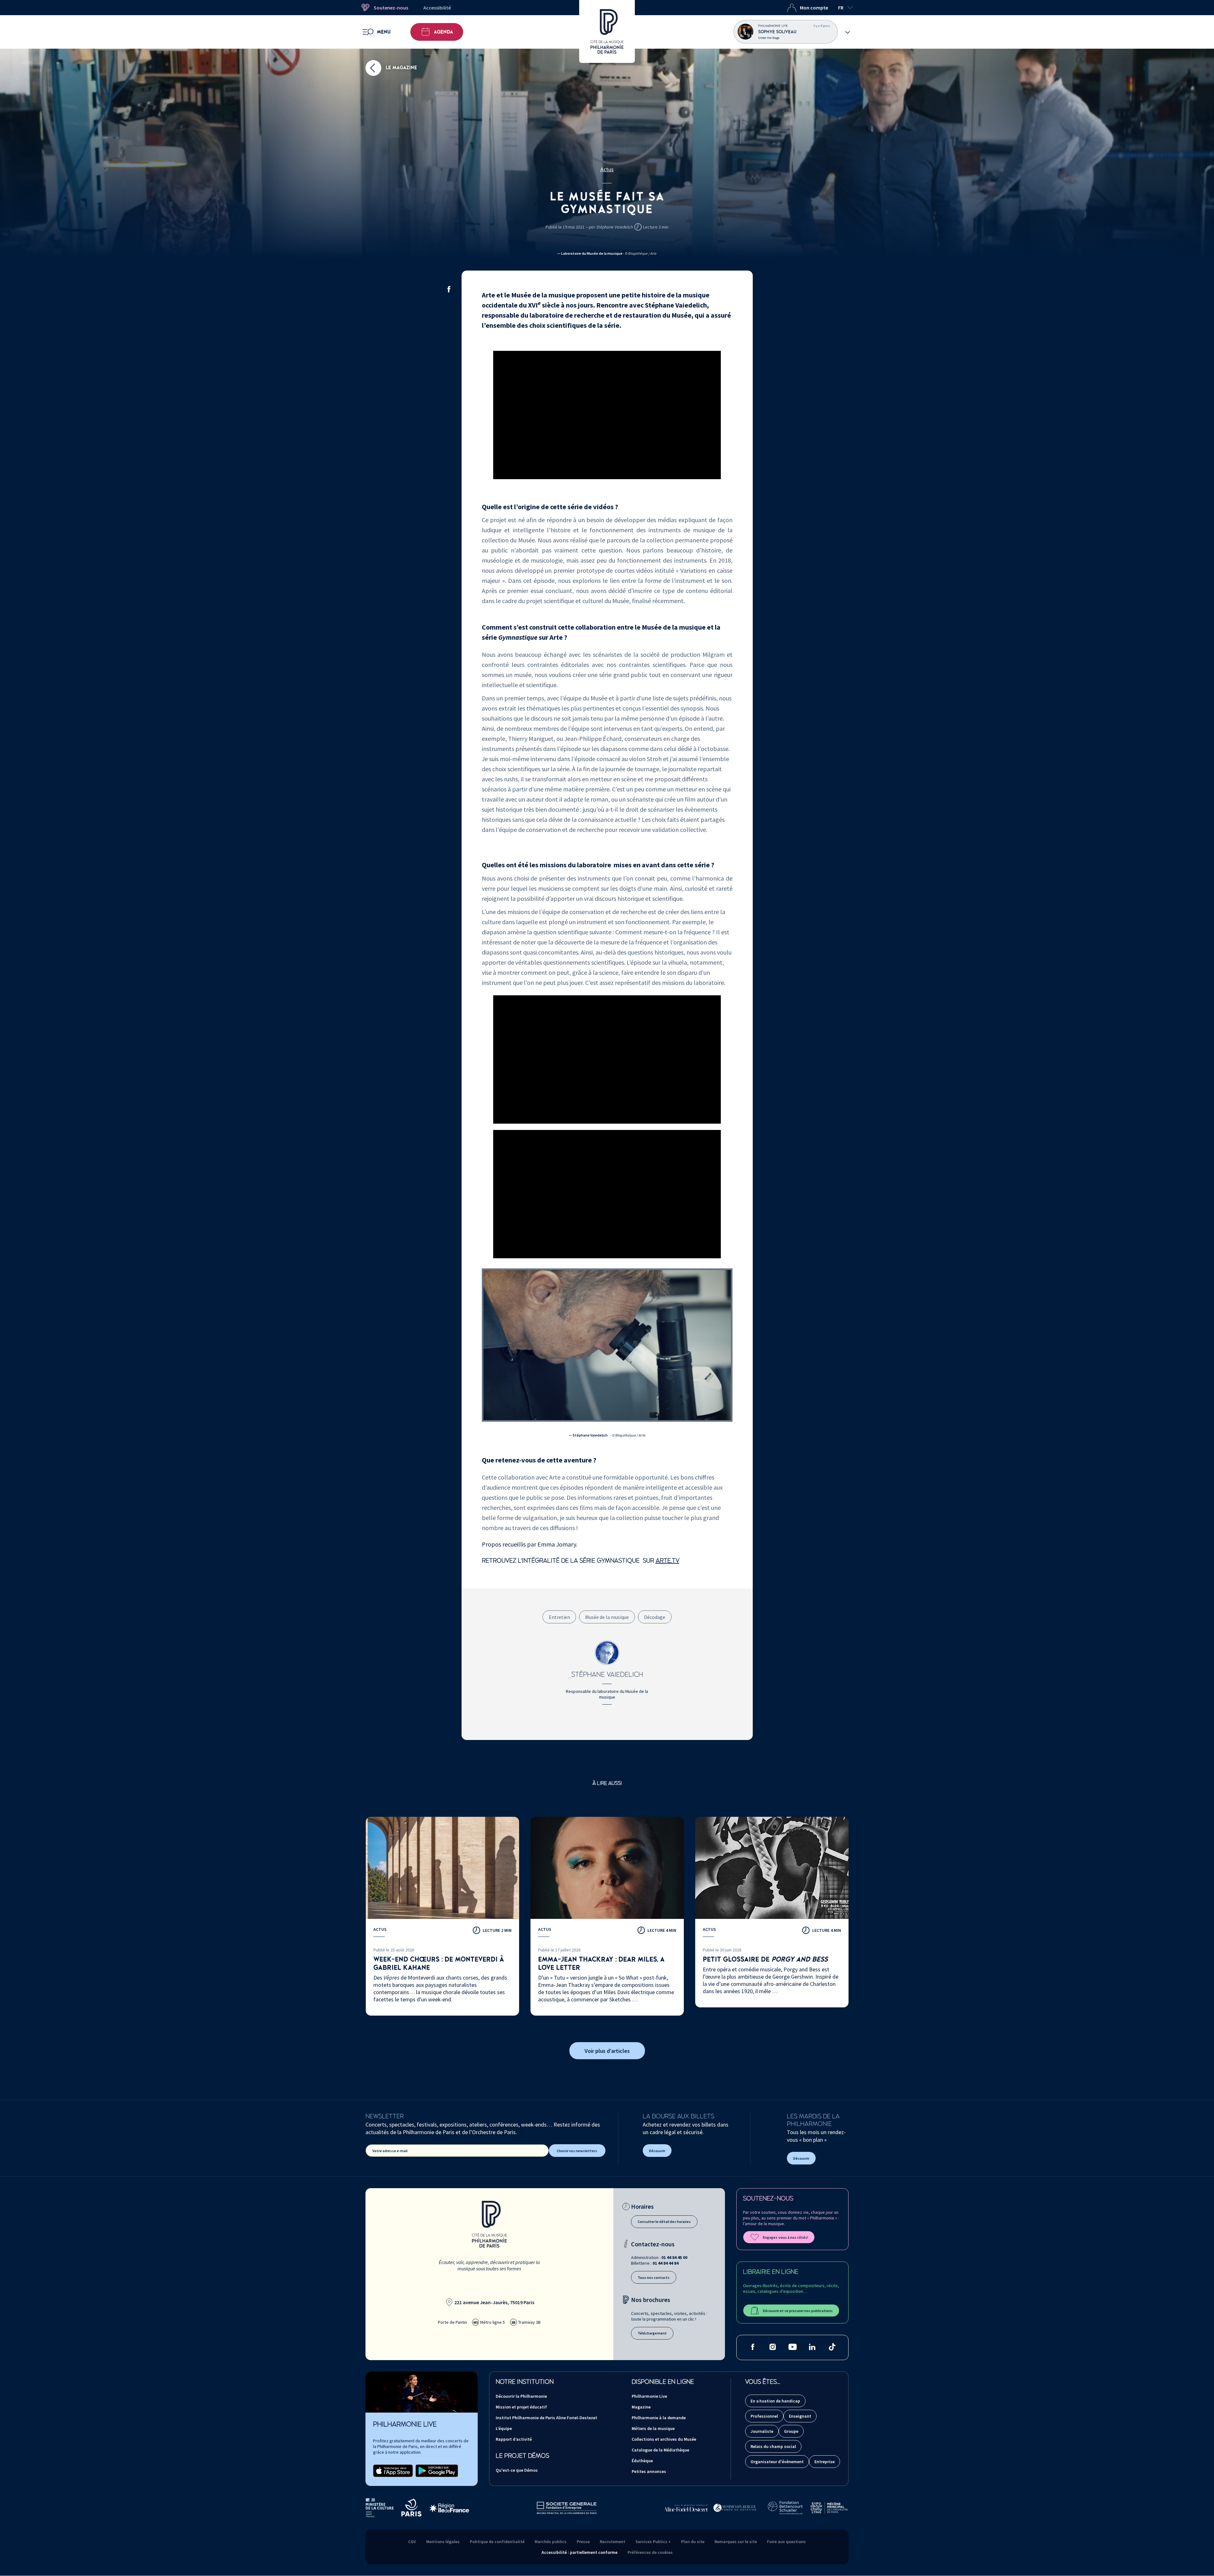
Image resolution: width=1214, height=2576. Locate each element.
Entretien (559, 1617)
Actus (607, 169)
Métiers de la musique (653, 2428)
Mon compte (814, 8)
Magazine (641, 2407)
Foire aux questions (786, 2542)
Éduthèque (642, 2461)
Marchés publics (551, 2542)
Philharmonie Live (649, 2396)
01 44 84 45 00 (674, 2257)
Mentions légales (443, 2542)
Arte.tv (668, 1561)
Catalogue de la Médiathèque (660, 2450)
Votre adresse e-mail (390, 2151)
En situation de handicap (775, 2401)
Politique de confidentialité (497, 2542)
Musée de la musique (607, 1617)
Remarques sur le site (736, 2542)
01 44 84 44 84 (665, 2263)
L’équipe (504, 2428)
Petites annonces (649, 2471)
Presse (583, 2542)
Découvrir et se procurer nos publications (798, 2311)
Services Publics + (653, 2542)
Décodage (655, 1617)
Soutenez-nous (391, 8)
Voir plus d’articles (607, 2051)
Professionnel (764, 2416)
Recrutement (613, 2542)
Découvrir (657, 2151)
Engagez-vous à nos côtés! (785, 2237)
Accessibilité (437, 8)
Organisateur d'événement (777, 2462)
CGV (412, 2542)
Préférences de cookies (650, 2552)
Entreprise (825, 2462)
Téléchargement (652, 2333)
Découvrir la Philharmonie (521, 2396)
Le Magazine (401, 68)
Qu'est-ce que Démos (517, 2470)
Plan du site (693, 2542)
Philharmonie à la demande (659, 2418)
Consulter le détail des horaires (664, 2222)
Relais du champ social (773, 2446)
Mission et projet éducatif (521, 2407)
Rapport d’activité (514, 2439)
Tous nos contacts (654, 2277)
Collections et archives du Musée (664, 2439)
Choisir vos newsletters (577, 2151)
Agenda (443, 32)
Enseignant (800, 2416)
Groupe (791, 2431)
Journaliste (762, 2431)
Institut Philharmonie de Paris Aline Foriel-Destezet (546, 2418)
